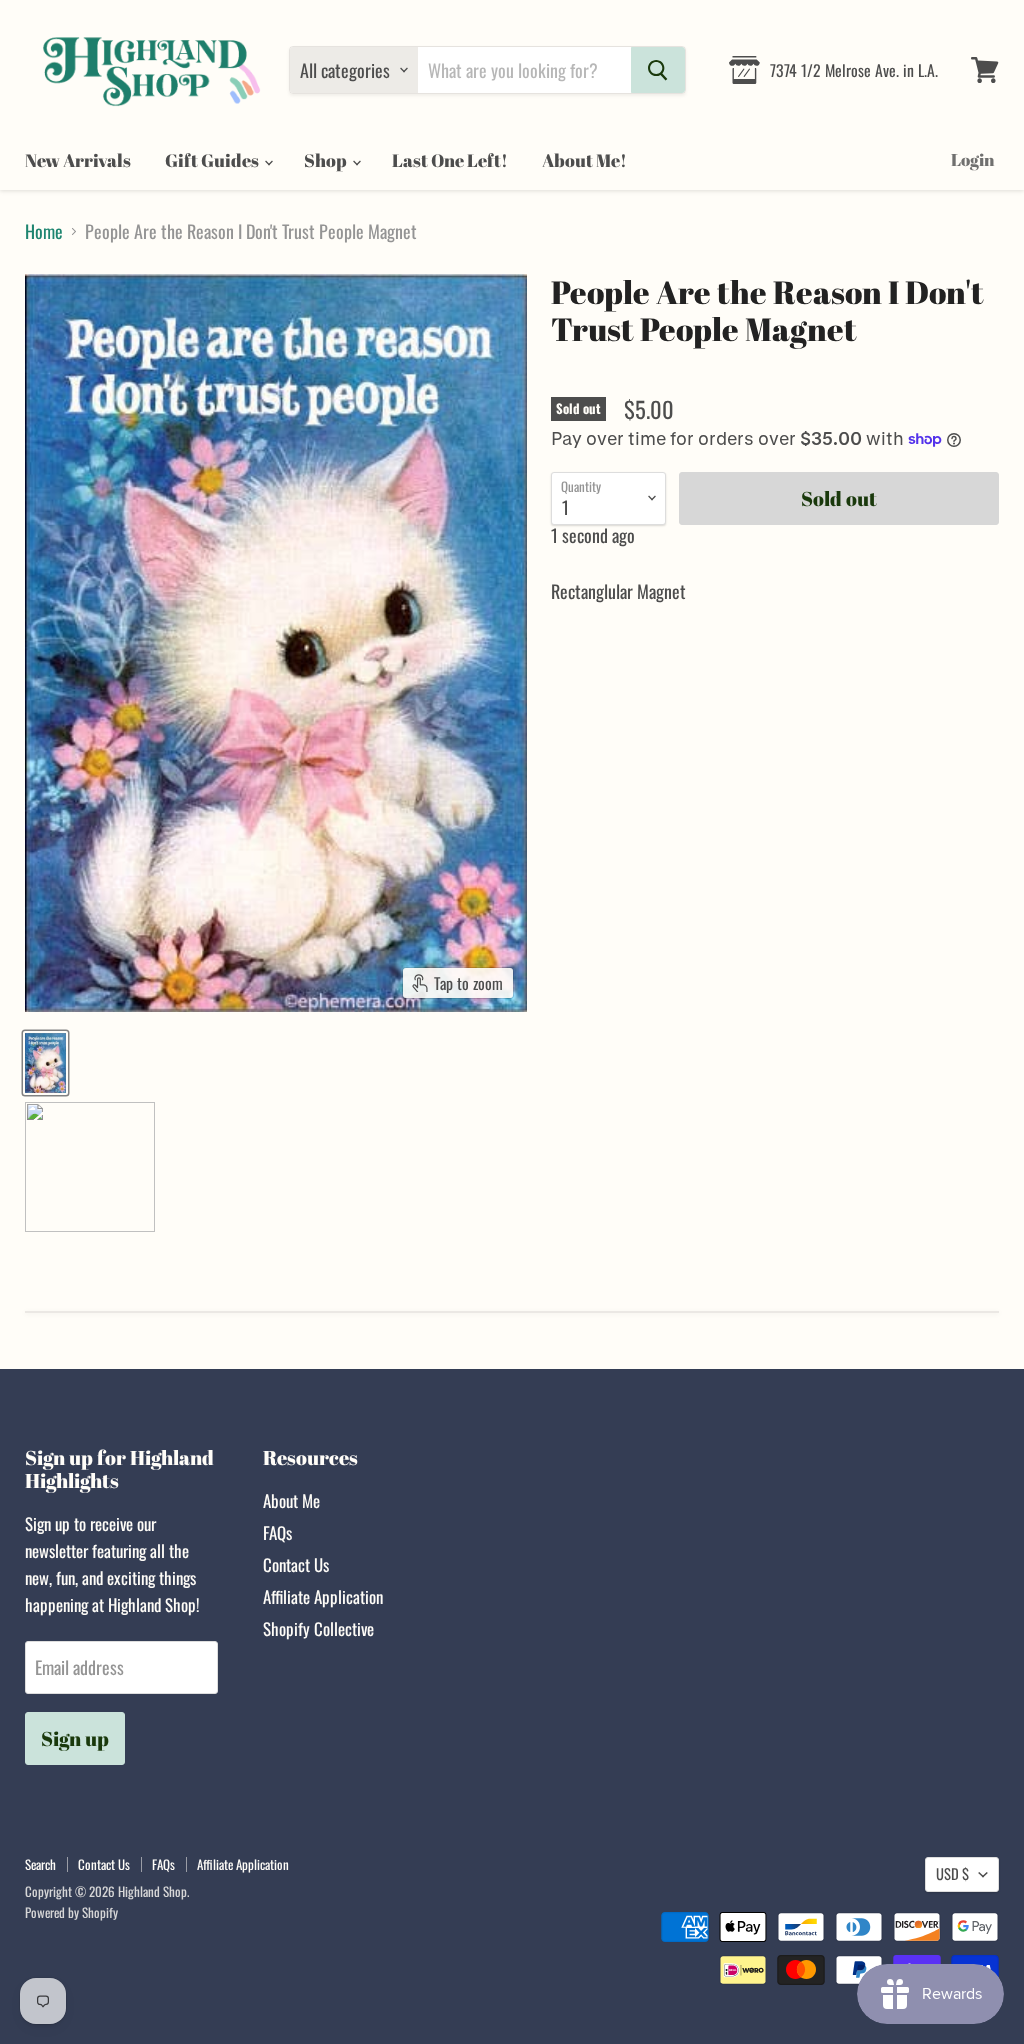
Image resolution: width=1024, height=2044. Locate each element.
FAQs (277, 1532)
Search (40, 1864)
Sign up (75, 1738)
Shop (327, 160)
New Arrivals (78, 160)
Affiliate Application (323, 1596)
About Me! (584, 160)
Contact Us (296, 1564)
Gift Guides (213, 160)
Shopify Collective (318, 1628)
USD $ (952, 1873)
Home (44, 231)
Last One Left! (450, 160)
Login (972, 159)
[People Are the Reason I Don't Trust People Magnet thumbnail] (45, 1063)
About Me (291, 1500)
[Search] (658, 70)
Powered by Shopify (71, 1912)
